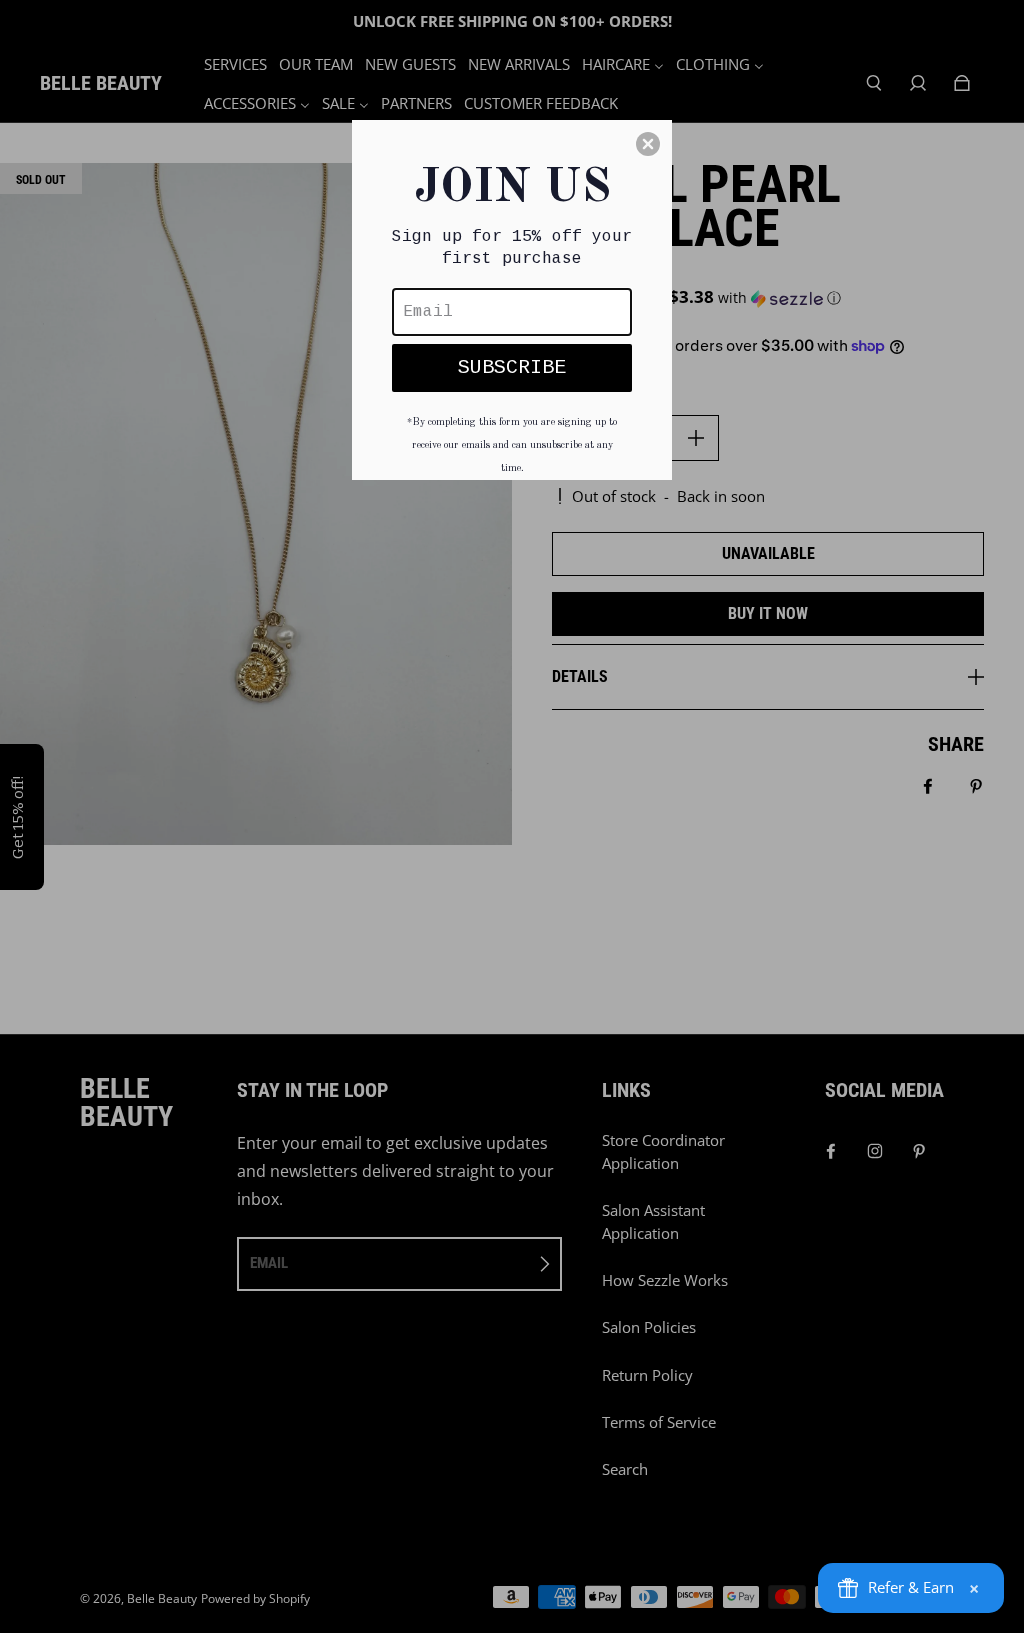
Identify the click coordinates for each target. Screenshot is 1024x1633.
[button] (648, 144)
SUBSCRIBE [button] (512, 367)
